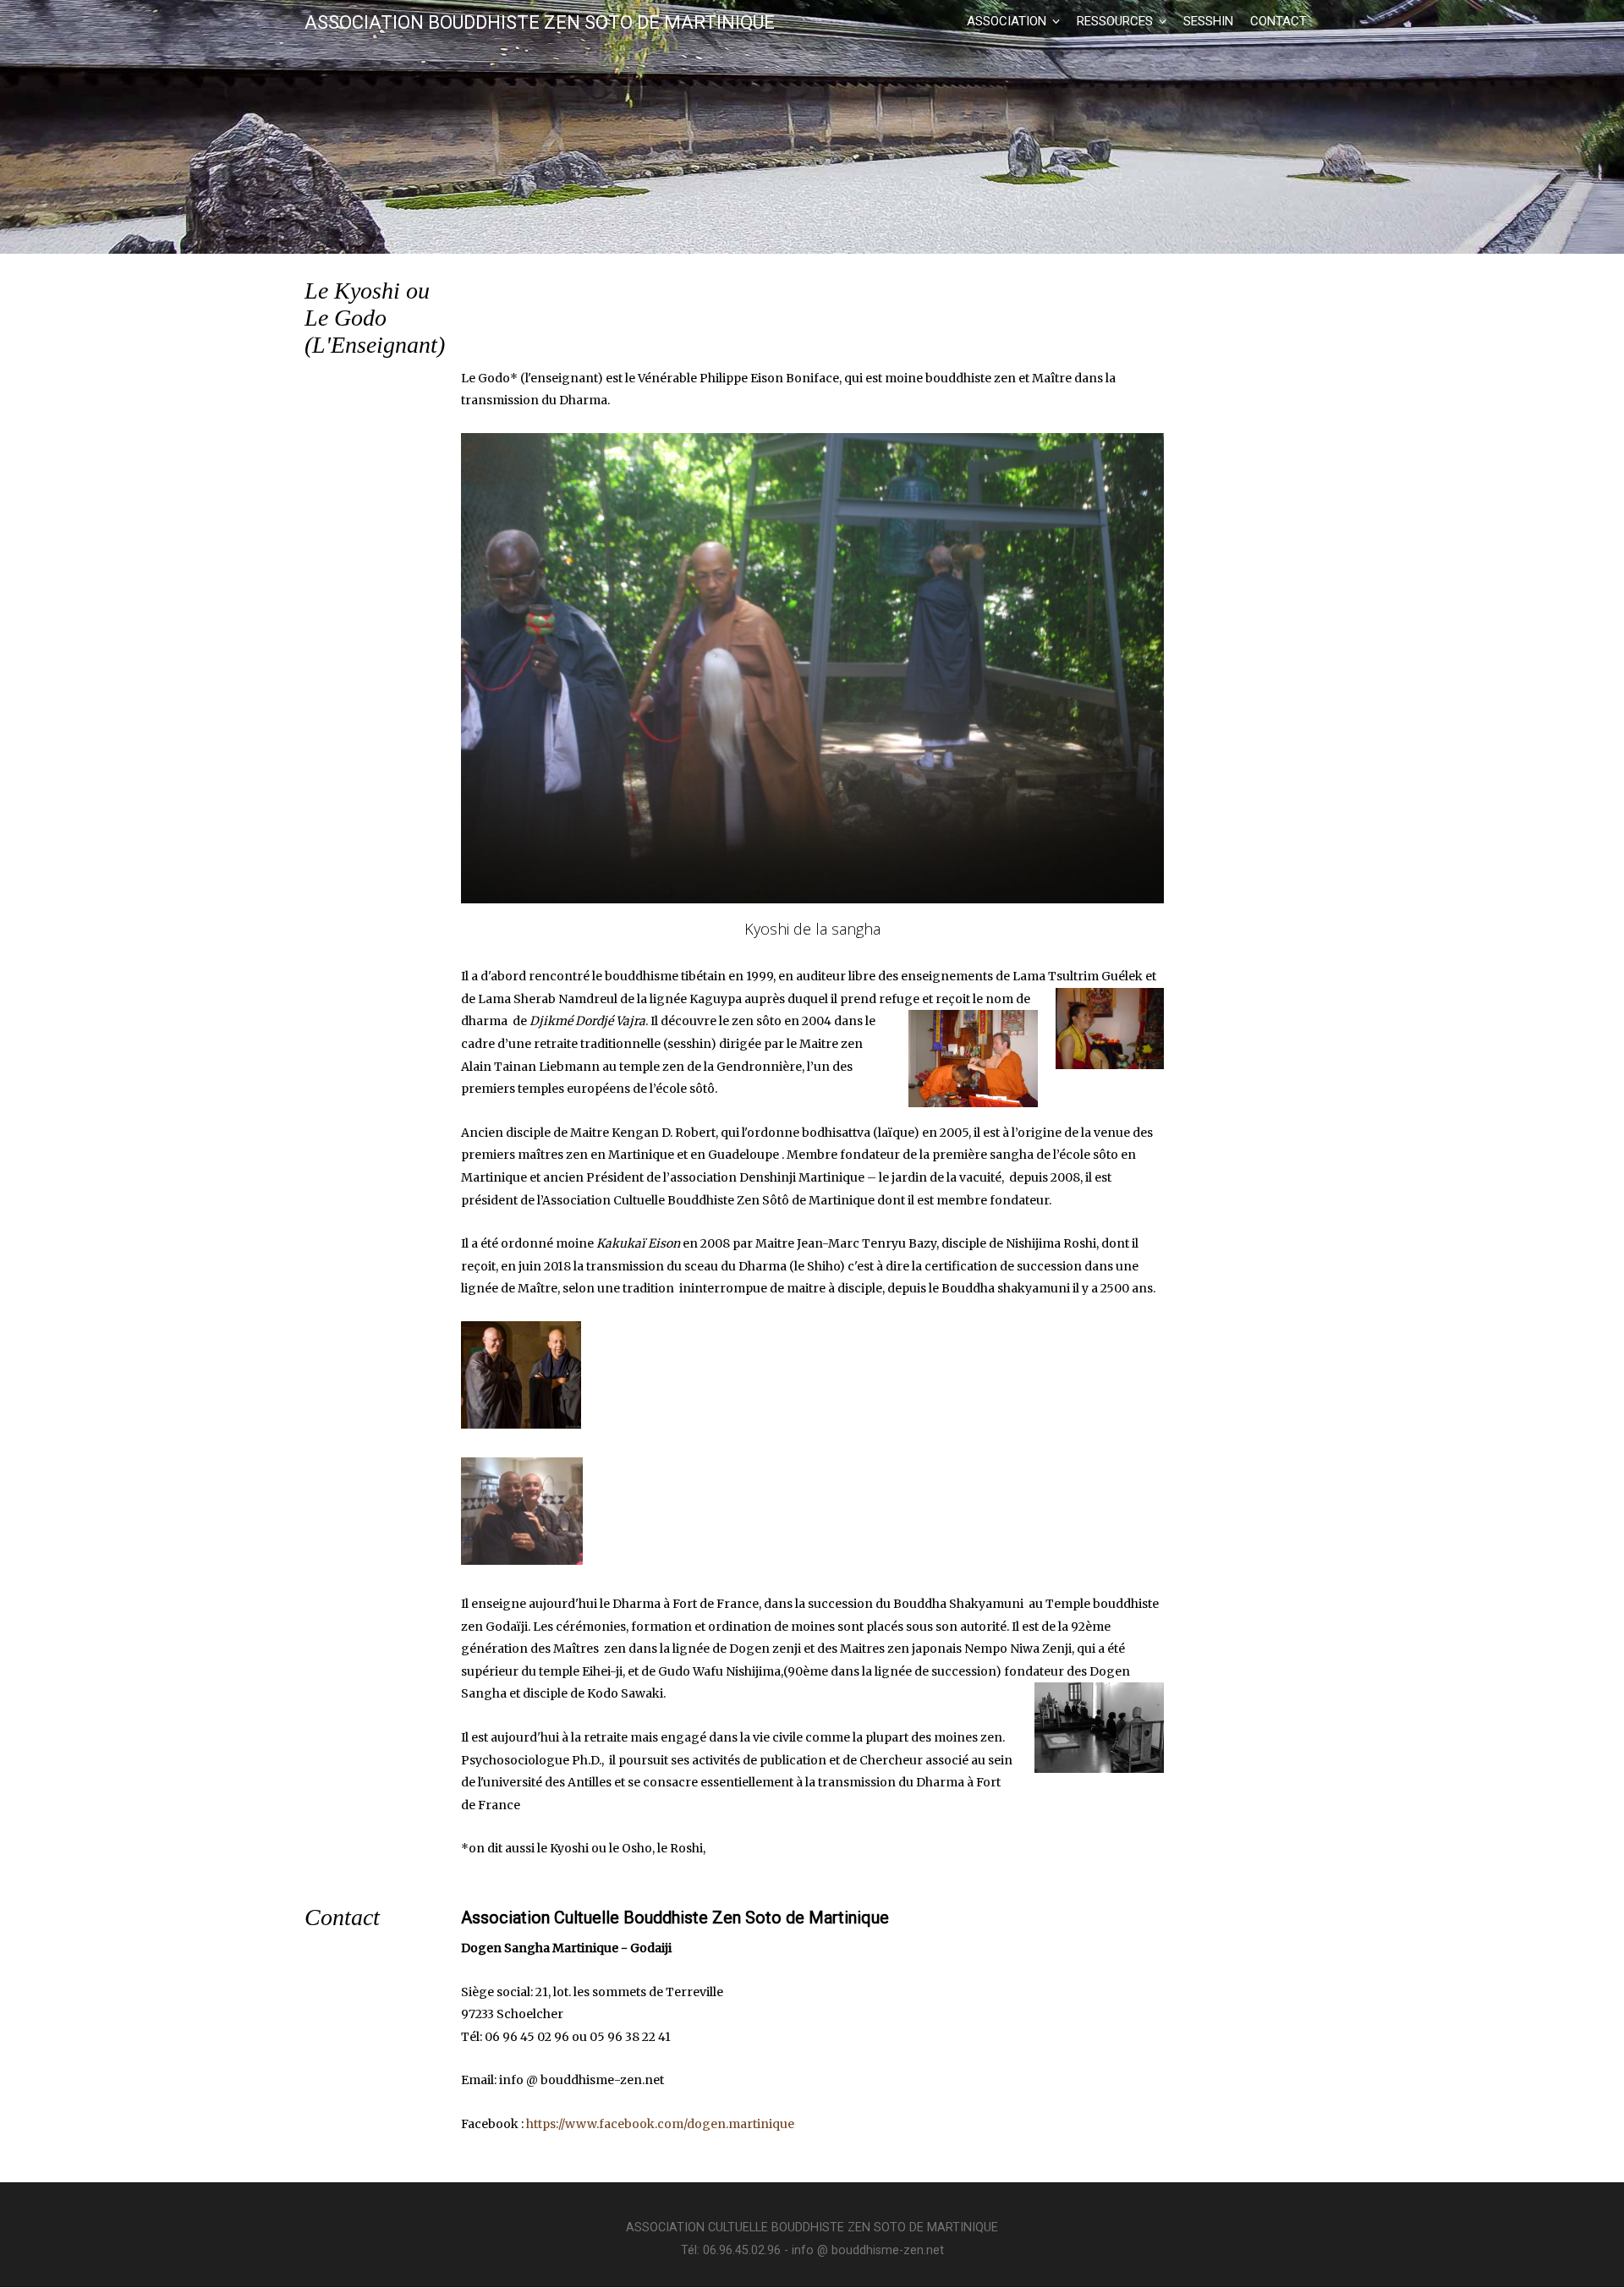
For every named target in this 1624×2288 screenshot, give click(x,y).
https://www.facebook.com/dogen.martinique (660, 2124)
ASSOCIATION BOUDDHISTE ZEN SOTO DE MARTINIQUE (540, 23)
